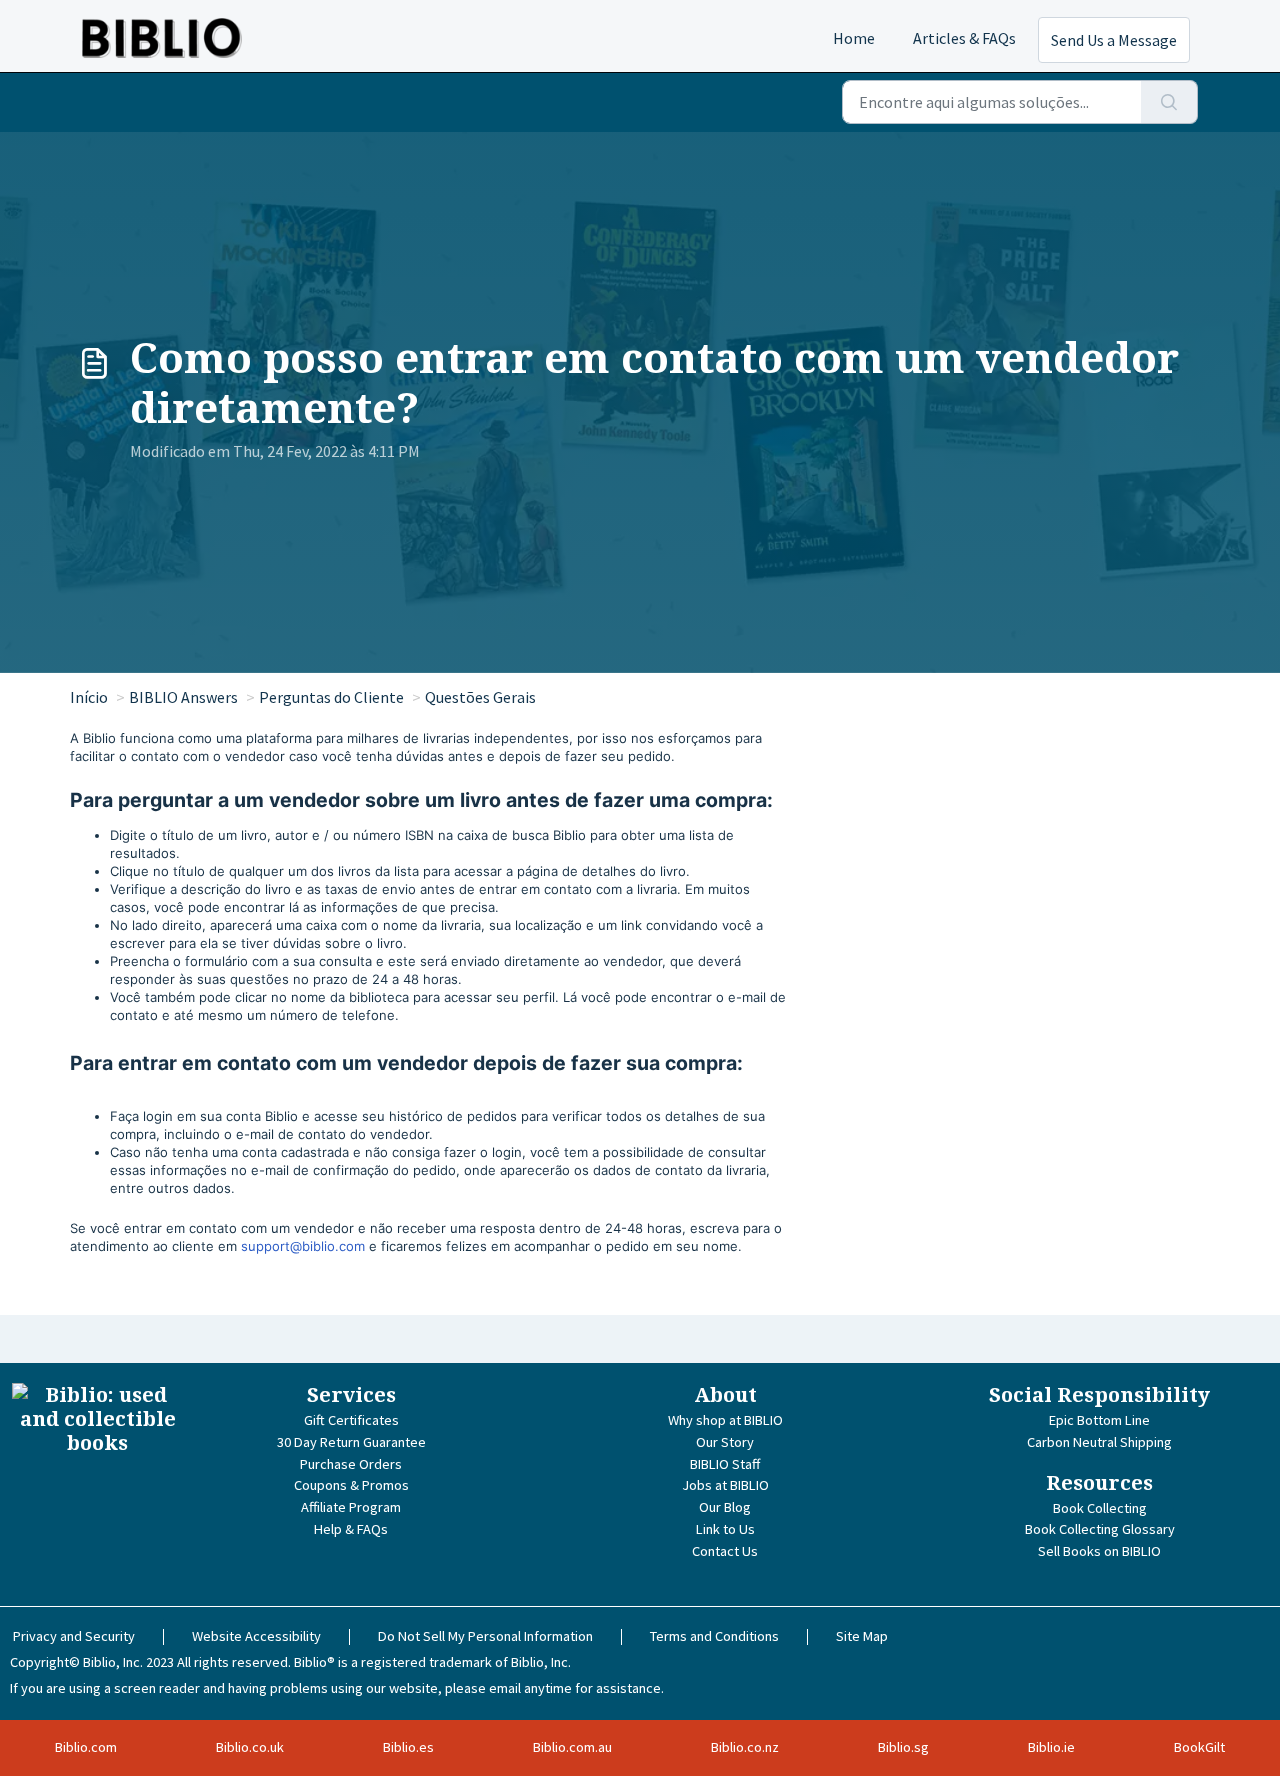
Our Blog (725, 1507)
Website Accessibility (256, 1636)
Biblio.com (86, 1747)
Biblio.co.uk (250, 1747)
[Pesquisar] (1169, 102)
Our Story (725, 1442)
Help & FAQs (351, 1529)
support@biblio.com (303, 1246)
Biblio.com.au (572, 1747)
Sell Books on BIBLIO (1099, 1551)
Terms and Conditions (714, 1636)
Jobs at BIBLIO (725, 1485)
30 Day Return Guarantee (351, 1442)
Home (854, 38)
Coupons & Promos (351, 1485)
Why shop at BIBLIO (725, 1420)
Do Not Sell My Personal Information (485, 1636)
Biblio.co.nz (745, 1747)
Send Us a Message (1114, 40)
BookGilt (1199, 1747)
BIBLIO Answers (183, 697)
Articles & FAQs (964, 38)
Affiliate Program (351, 1507)
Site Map (862, 1636)
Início (89, 697)
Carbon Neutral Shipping (1099, 1442)
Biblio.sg (903, 1747)
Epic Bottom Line (1099, 1420)
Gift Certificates (351, 1420)
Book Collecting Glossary (1100, 1529)
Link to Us (725, 1529)
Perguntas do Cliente (331, 697)
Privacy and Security (74, 1636)
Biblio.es (408, 1747)
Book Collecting (1100, 1508)
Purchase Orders (351, 1464)
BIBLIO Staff (725, 1464)
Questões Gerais (480, 697)
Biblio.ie (1051, 1747)
